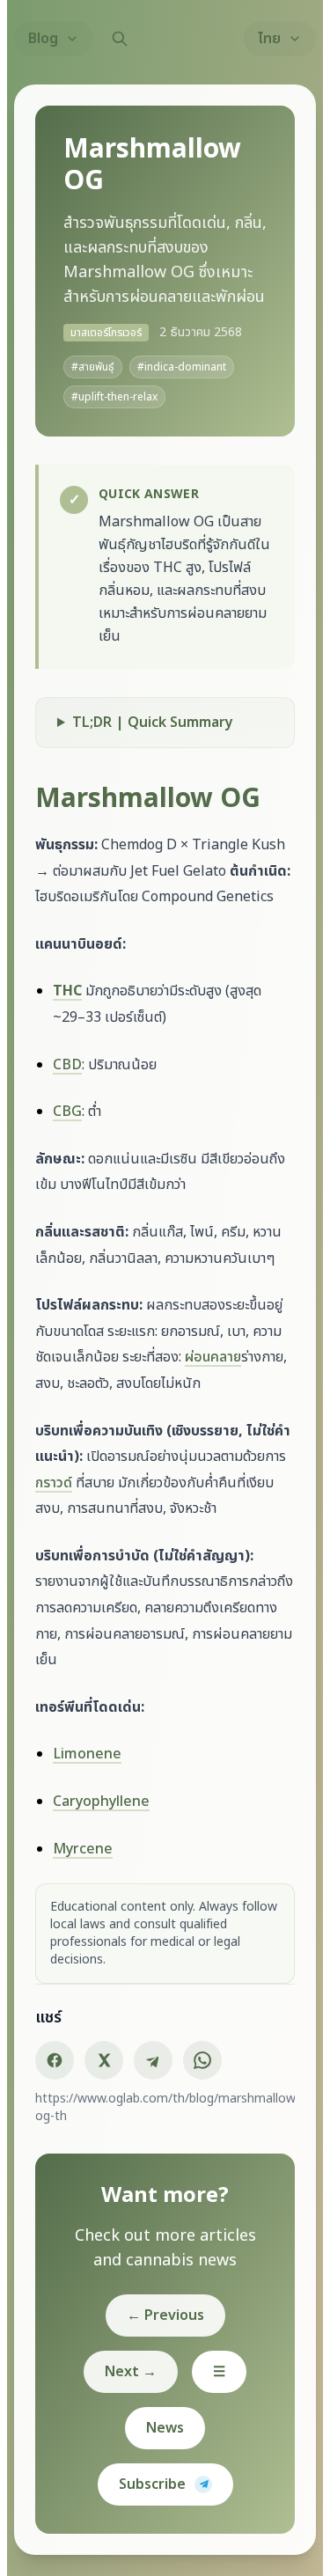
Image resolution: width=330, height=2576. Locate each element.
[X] (111, 2137)
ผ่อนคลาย (249, 1435)
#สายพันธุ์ (93, 367)
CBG (74, 1163)
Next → (131, 2448)
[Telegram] (160, 2137)
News (165, 2505)
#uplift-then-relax (114, 397)
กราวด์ (85, 1560)
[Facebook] (62, 2137)
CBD (74, 1115)
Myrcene (90, 1926)
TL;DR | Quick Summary (160, 747)
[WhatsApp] (209, 2137)
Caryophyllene (108, 1878)
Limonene (94, 1831)
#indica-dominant (182, 367)
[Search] (120, 39)
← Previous (165, 2392)
